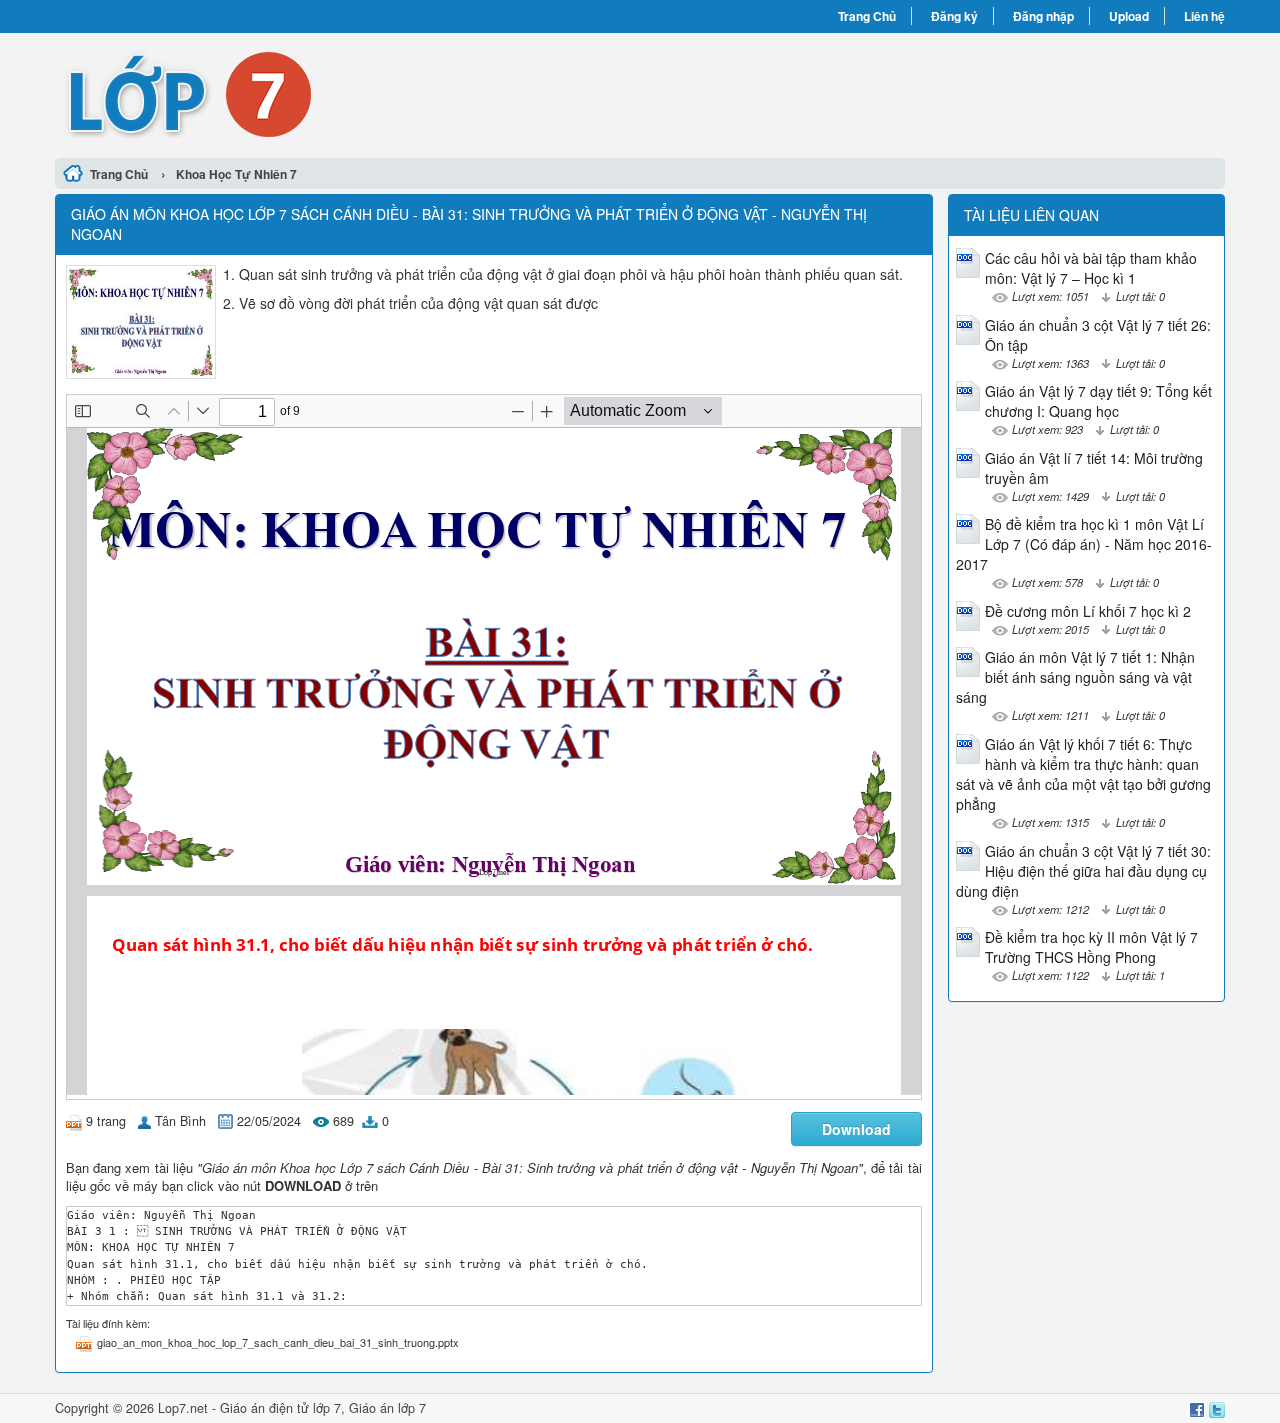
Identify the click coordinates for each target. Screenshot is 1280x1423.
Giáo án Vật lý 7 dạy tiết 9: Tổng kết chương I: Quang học (1098, 401)
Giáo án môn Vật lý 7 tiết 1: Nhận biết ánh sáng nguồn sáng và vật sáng (1075, 677)
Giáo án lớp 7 (387, 1408)
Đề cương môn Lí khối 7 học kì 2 (1088, 611)
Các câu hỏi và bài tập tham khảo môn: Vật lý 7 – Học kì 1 (1091, 268)
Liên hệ (1204, 16)
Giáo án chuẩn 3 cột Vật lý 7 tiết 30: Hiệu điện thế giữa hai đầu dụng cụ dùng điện (1083, 871)
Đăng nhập (1043, 16)
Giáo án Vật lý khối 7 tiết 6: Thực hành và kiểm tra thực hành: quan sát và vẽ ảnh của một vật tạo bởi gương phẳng (1083, 774)
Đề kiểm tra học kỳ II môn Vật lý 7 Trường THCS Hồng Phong (1091, 947)
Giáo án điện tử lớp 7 (280, 1408)
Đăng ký (954, 16)
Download (856, 1129)
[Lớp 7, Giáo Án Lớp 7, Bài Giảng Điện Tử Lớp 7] (347, 93)
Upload (1129, 16)
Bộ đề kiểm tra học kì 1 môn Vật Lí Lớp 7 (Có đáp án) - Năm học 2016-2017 (1084, 544)
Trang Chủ (867, 16)
